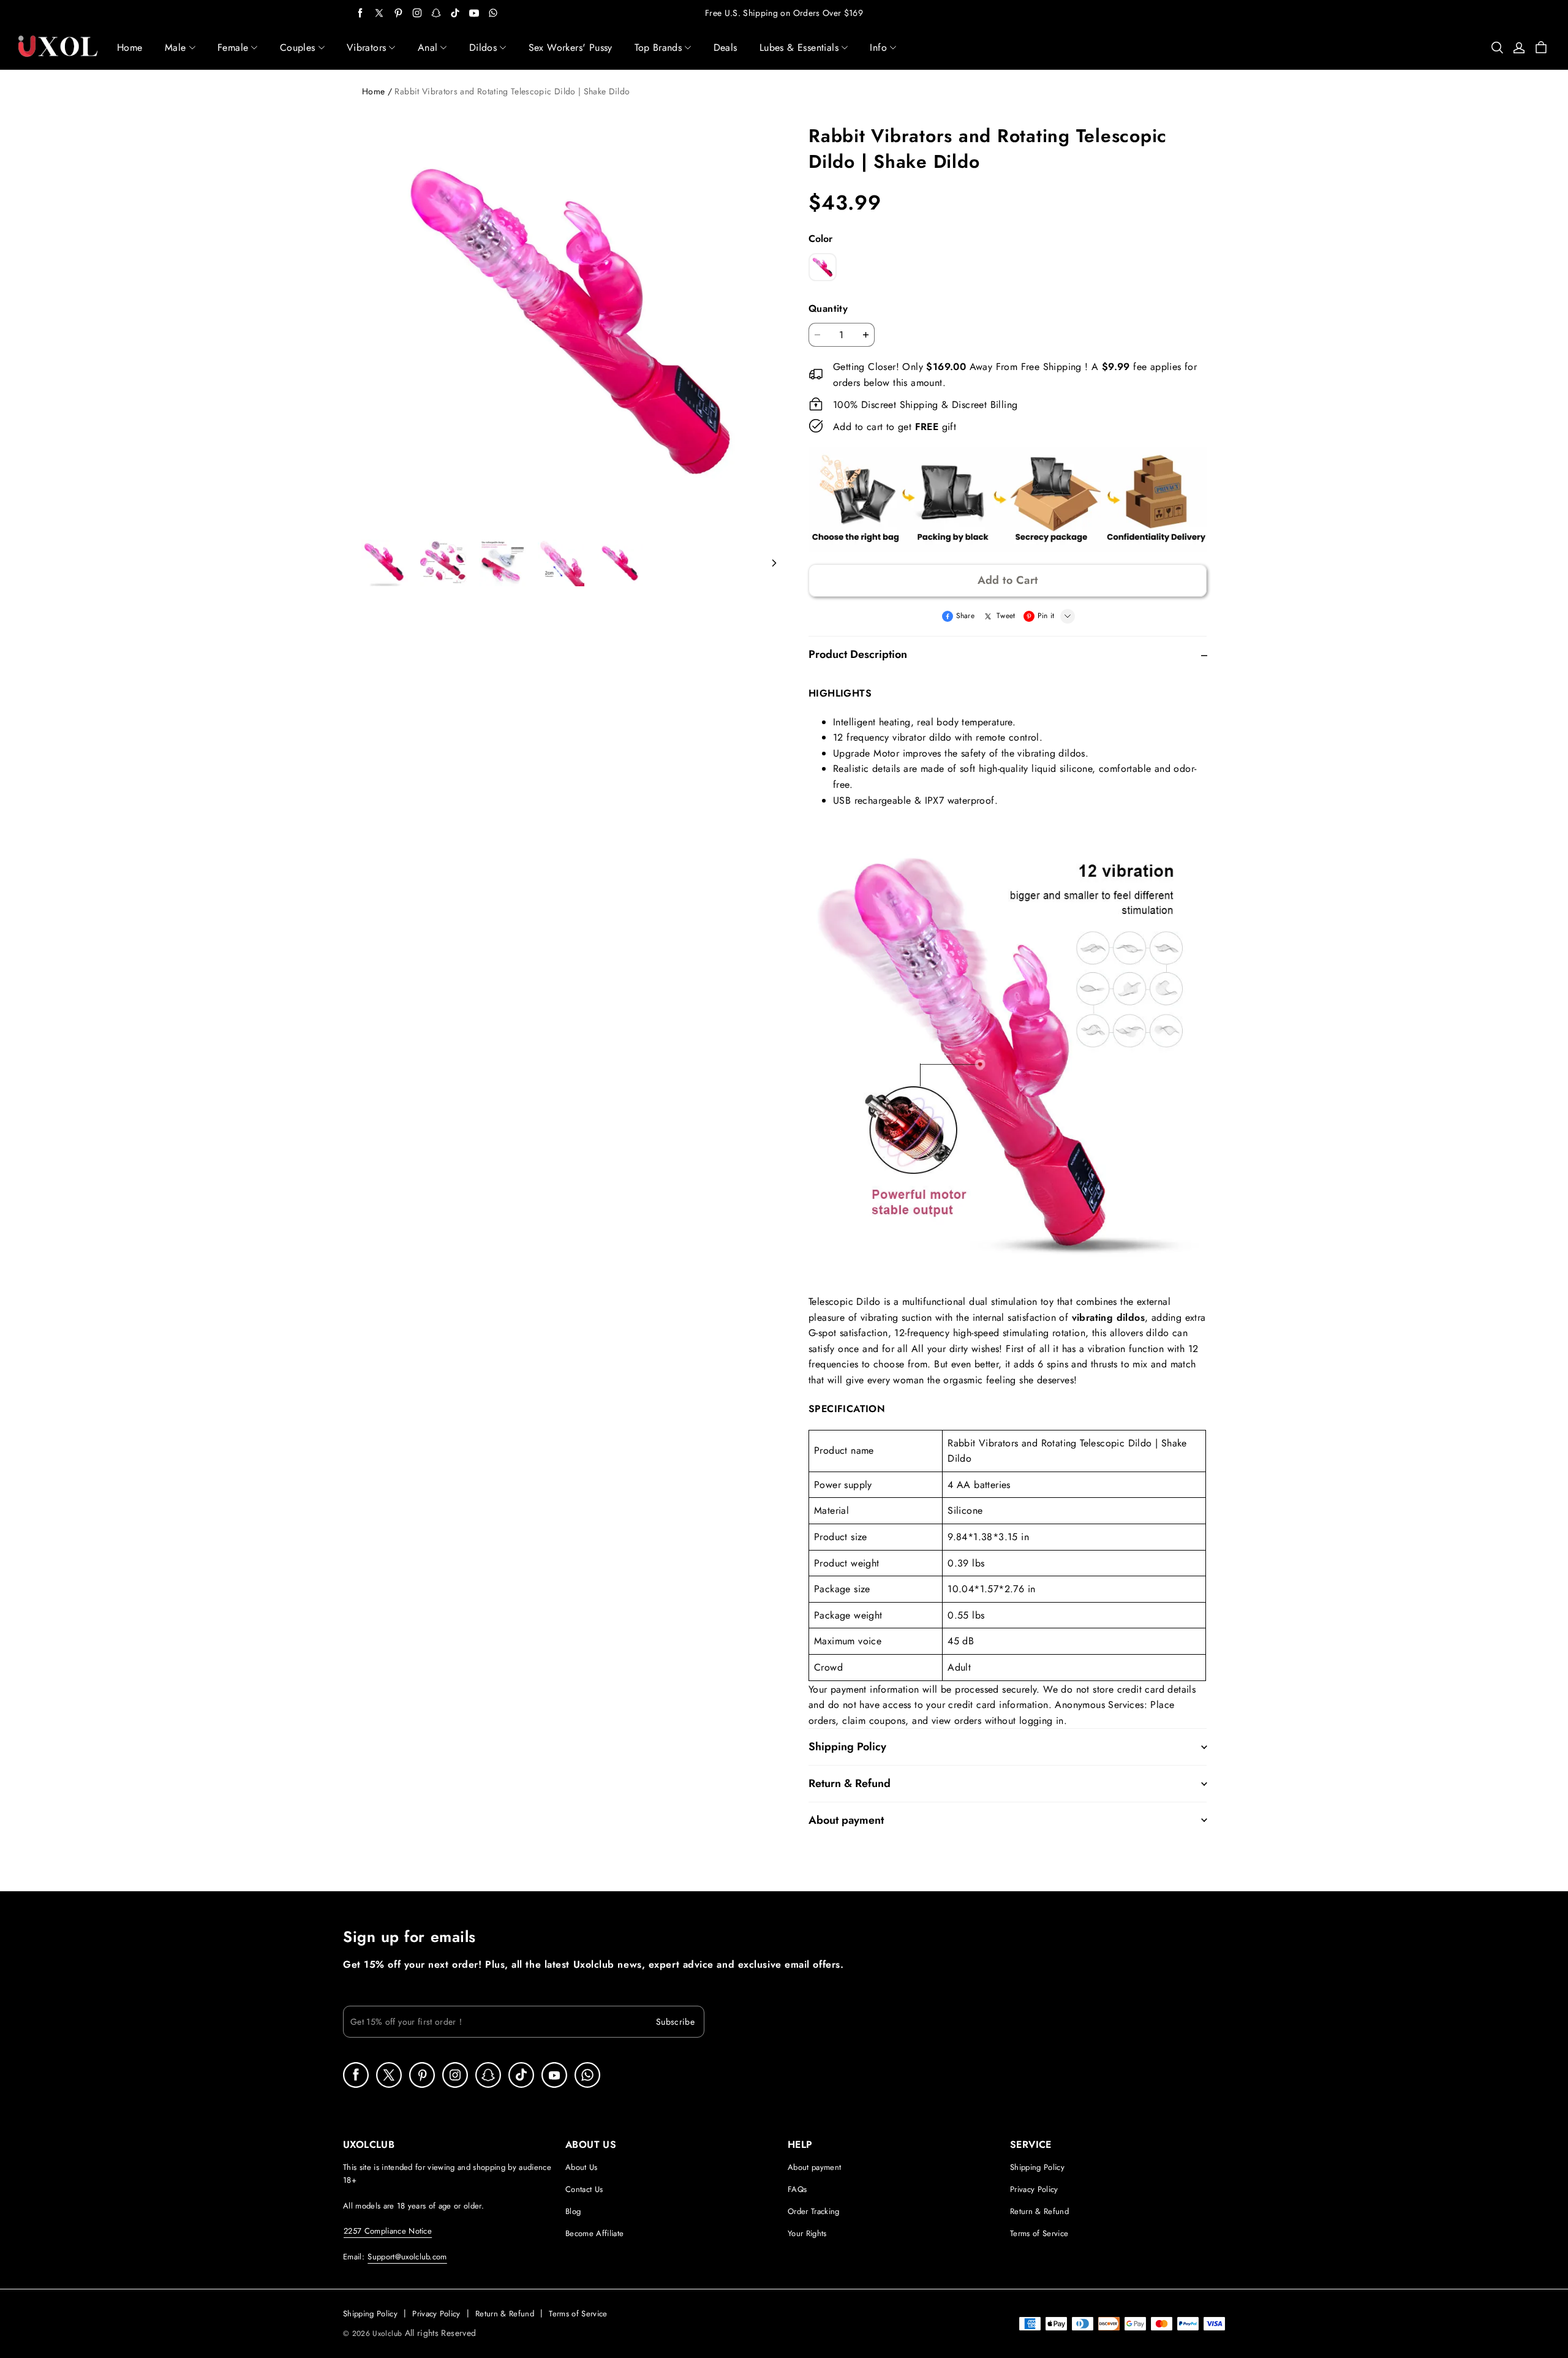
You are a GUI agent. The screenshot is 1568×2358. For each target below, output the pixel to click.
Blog (573, 2211)
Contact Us (584, 2189)
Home (373, 91)
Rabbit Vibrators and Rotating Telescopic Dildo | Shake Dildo (512, 91)
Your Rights (807, 2233)
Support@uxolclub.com (407, 2257)
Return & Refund (1039, 2211)
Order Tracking (814, 2211)
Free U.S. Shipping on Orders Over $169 (784, 13)
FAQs (797, 2189)
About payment (814, 2167)
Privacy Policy (1034, 2189)
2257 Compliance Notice (388, 2231)
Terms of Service (1039, 2233)
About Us (582, 2167)
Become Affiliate (594, 2233)
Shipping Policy (1037, 2167)
